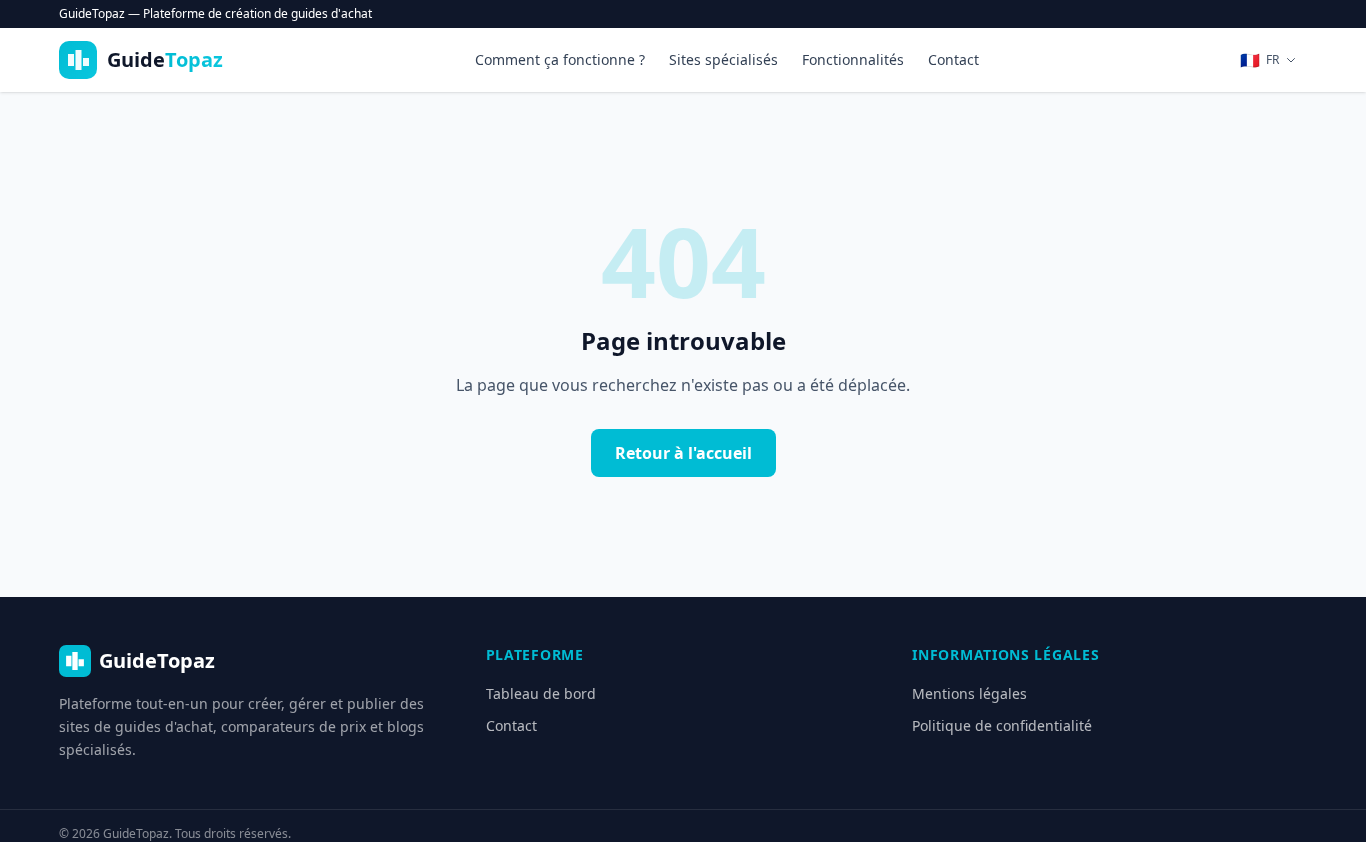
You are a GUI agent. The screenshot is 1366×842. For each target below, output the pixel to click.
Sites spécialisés (723, 59)
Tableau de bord (541, 693)
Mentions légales (969, 693)
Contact (953, 59)
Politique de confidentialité (1002, 725)
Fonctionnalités (853, 59)
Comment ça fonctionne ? (560, 59)
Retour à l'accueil (683, 453)
